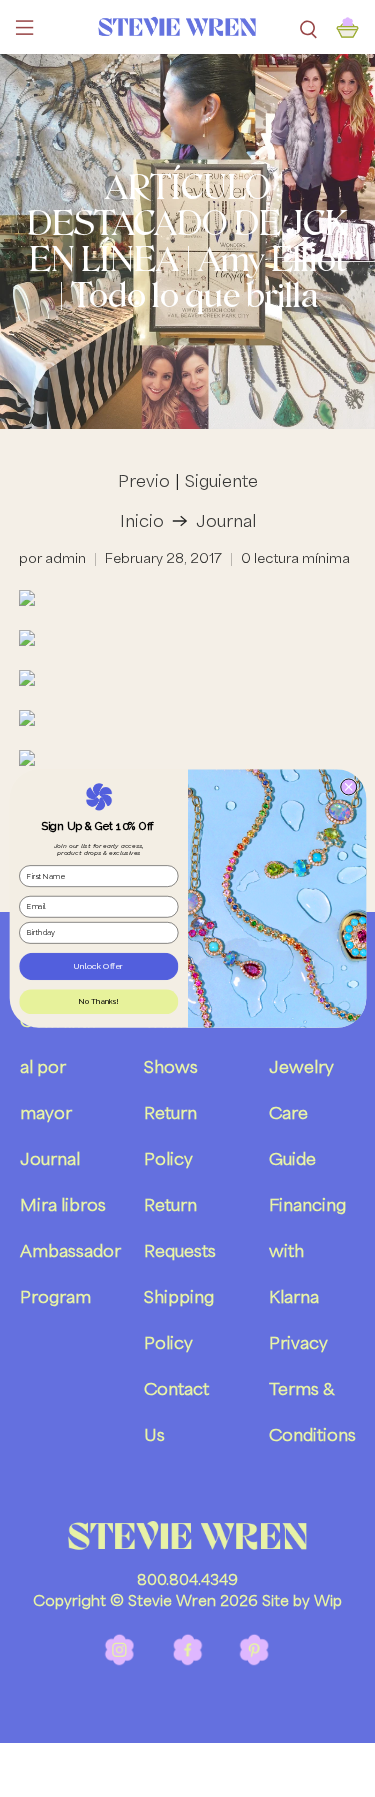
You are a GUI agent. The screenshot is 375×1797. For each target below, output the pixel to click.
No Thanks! (98, 1001)
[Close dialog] (348, 787)
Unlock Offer (98, 966)
